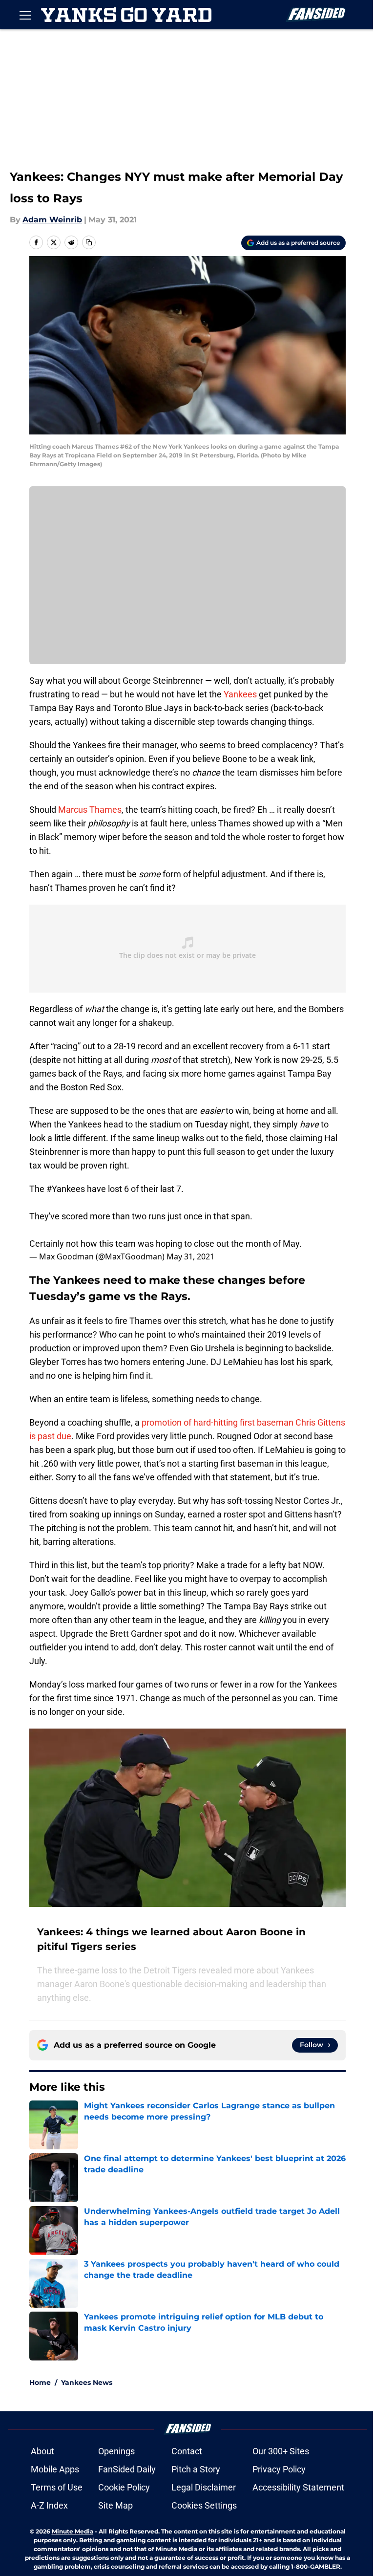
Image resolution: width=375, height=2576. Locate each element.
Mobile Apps (55, 2469)
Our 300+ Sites (281, 2451)
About (42, 2451)
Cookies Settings (204, 2505)
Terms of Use (57, 2487)
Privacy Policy (279, 2469)
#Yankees (66, 1189)
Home (40, 2382)
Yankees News (87, 2382)
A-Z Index (49, 2505)
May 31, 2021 (190, 1256)
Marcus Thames (90, 810)
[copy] (89, 242)
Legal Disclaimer (204, 2487)
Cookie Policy (124, 2487)
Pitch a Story (196, 2469)
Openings (116, 2451)
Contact (187, 2451)
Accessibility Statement (298, 2487)
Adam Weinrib (52, 220)
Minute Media (73, 2531)
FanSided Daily (127, 2469)
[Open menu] (25, 15)
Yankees (240, 694)
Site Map (115, 2505)
